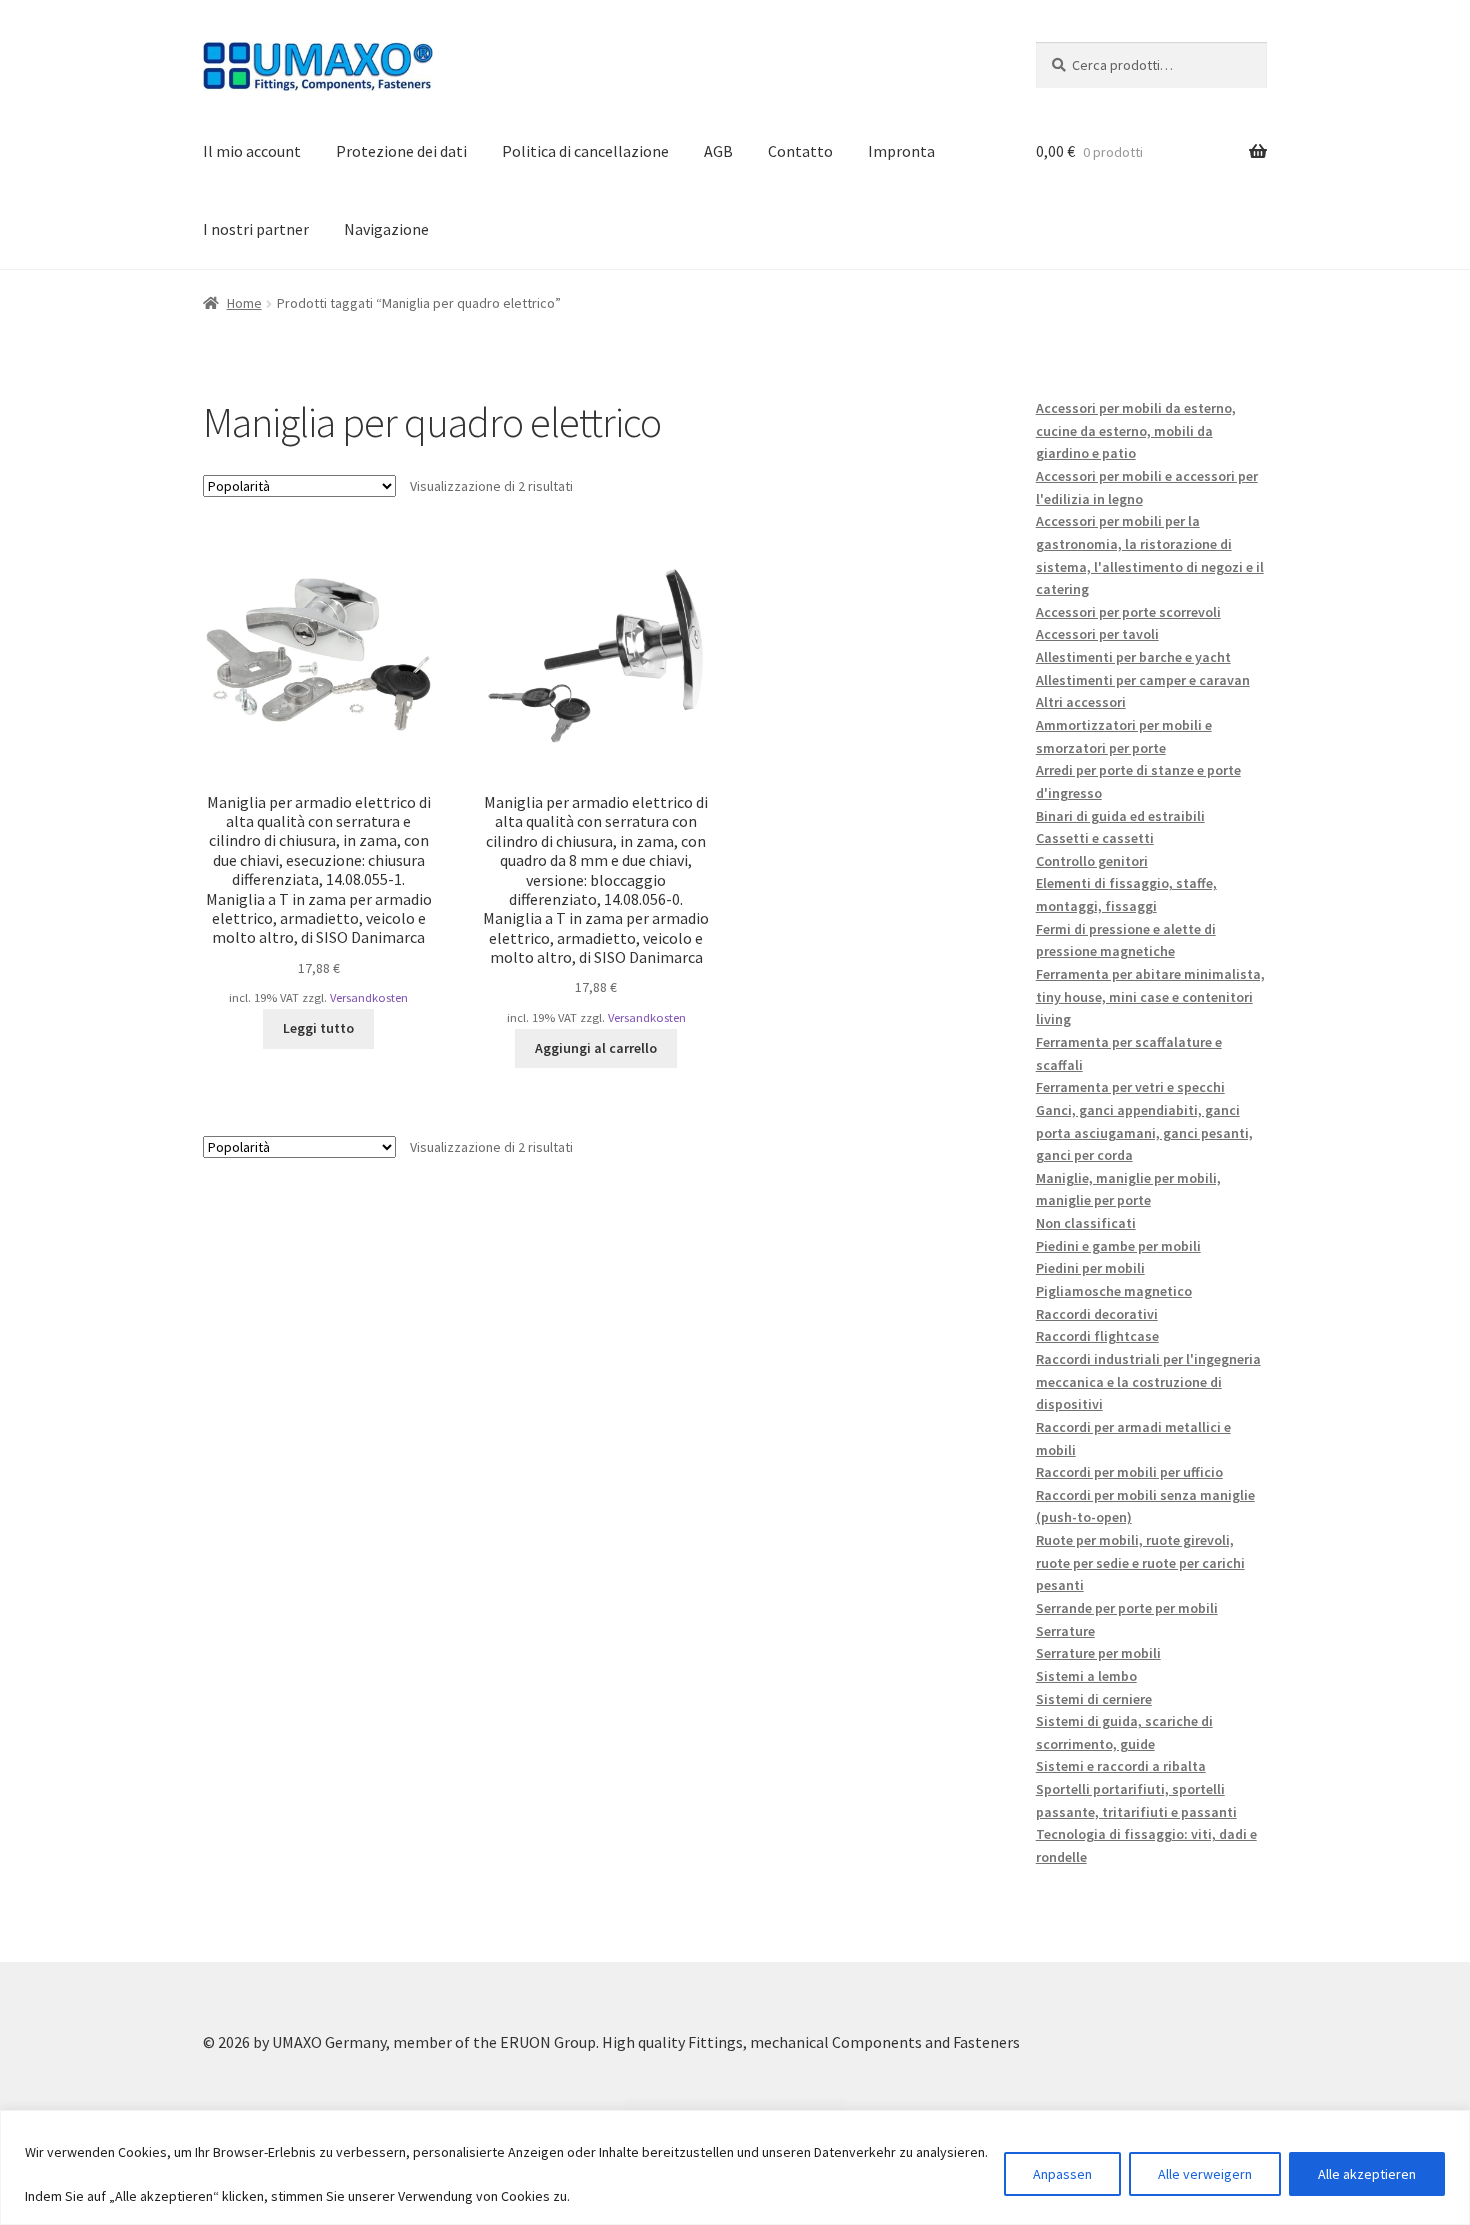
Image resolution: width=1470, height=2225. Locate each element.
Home (244, 303)
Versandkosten (369, 997)
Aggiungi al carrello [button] (596, 1048)
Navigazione (386, 229)
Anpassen (1062, 2174)
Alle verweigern (1205, 2174)
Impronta (901, 151)
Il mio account (252, 151)
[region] (735, 2167)
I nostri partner (256, 229)
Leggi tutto (318, 1028)
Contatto (800, 151)
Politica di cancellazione (585, 151)
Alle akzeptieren (1367, 2174)
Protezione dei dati (401, 151)
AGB (718, 151)
